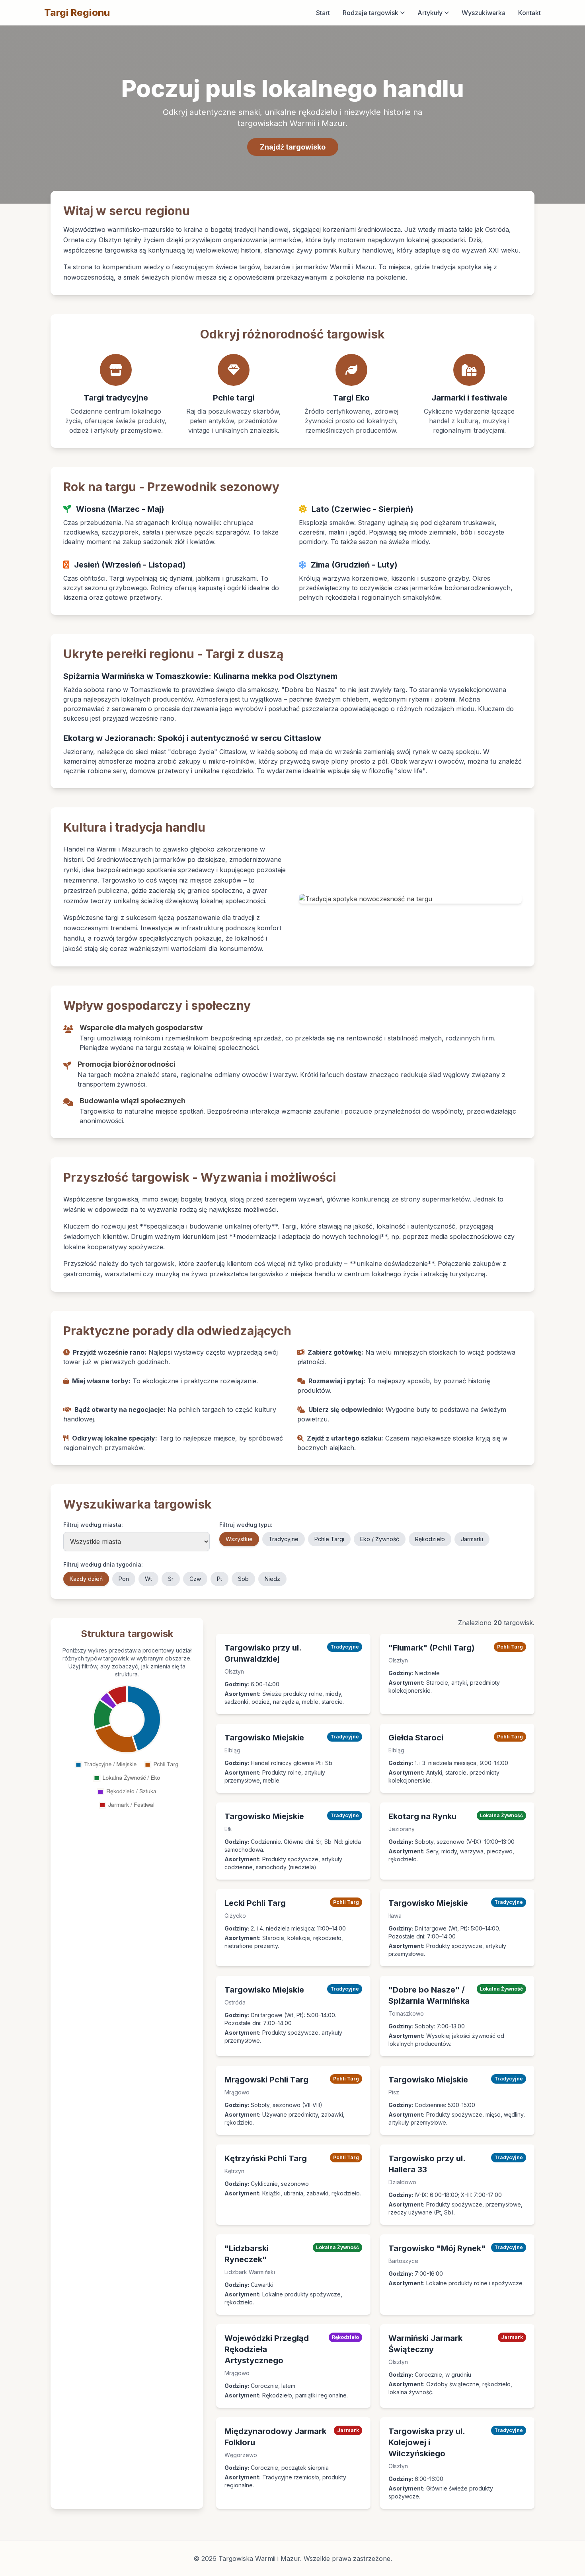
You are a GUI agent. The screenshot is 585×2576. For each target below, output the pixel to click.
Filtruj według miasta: (93, 1525)
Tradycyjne (284, 1539)
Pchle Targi (329, 1539)
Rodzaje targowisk (370, 13)
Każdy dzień (86, 1579)
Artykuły (430, 13)
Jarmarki (472, 1539)
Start (323, 13)
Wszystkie (239, 1539)
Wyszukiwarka (484, 13)
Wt (148, 1579)
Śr (171, 1579)
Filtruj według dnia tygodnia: (103, 1564)
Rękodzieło (430, 1539)
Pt (219, 1579)
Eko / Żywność (380, 1539)
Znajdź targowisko (293, 147)
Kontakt (529, 13)
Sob (243, 1579)
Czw (195, 1579)
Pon (124, 1579)
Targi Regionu (77, 13)
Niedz (272, 1579)
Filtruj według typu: (246, 1525)
